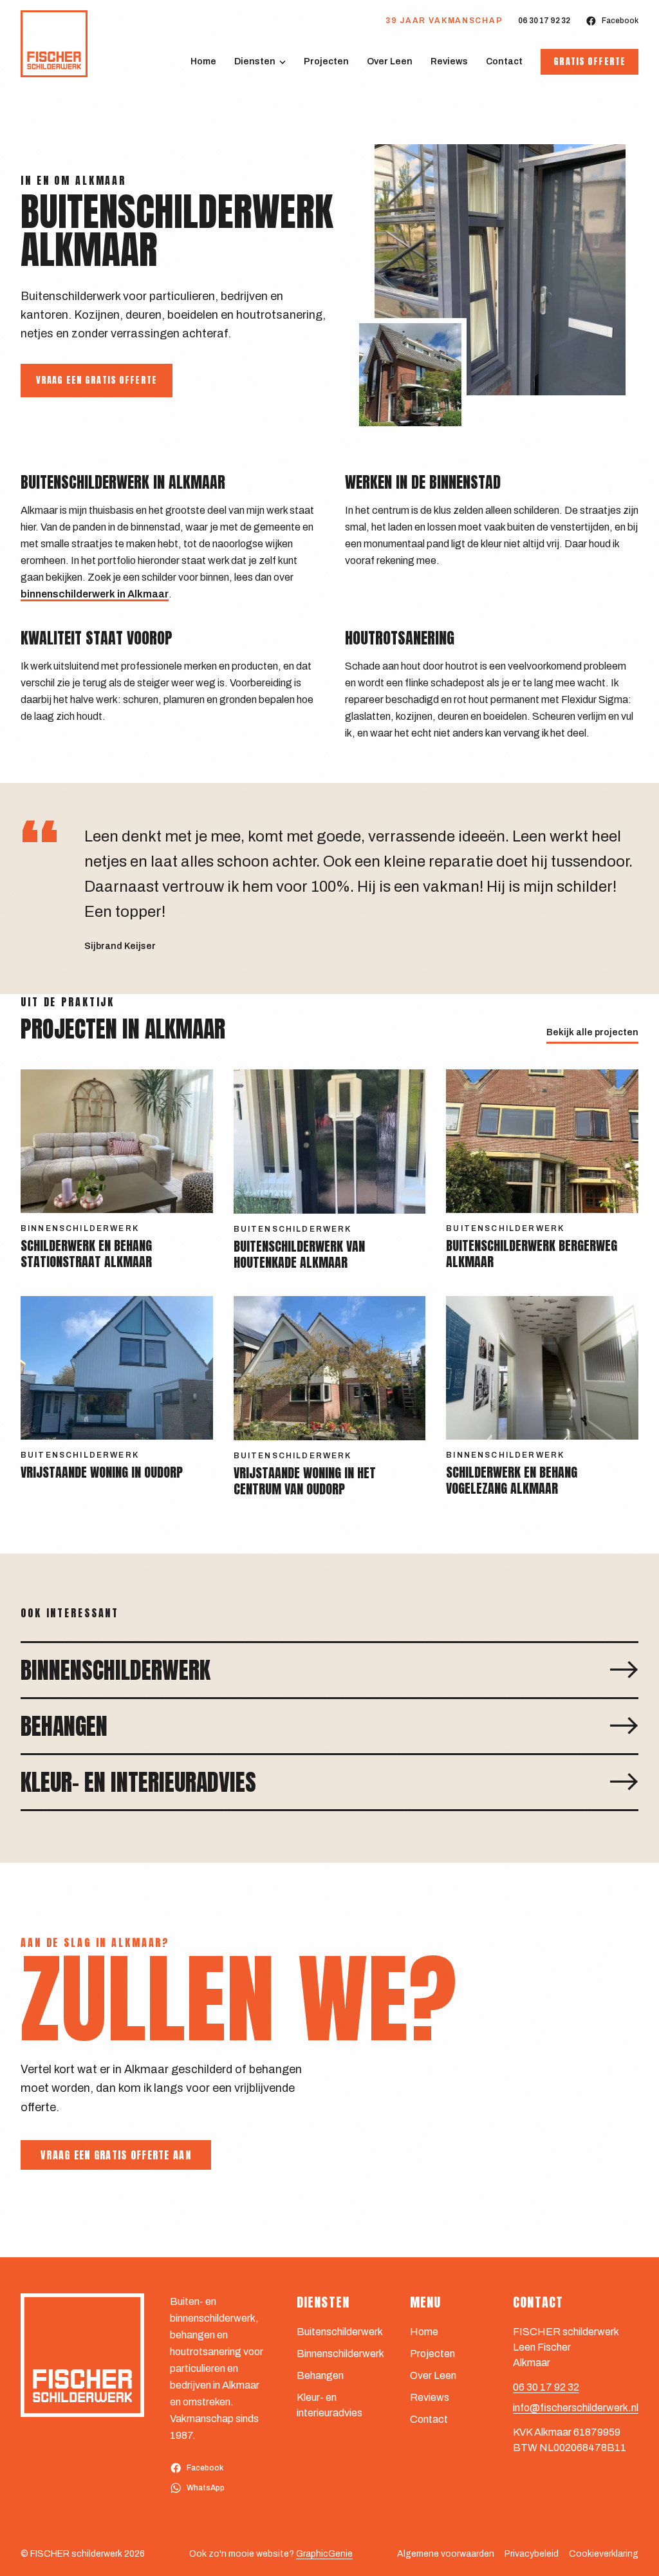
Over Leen (390, 61)
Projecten (326, 61)
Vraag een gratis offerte (97, 380)
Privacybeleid (532, 2554)
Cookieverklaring (604, 2554)
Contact (504, 61)
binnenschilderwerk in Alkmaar (95, 594)
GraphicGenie (324, 2554)
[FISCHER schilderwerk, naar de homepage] (54, 44)
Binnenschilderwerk (340, 2354)
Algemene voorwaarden (446, 2554)
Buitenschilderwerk (340, 2332)
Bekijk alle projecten (592, 1032)
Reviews (449, 61)
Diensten (255, 61)
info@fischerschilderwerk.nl (576, 2408)
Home (203, 61)
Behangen (320, 2375)
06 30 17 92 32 (544, 21)
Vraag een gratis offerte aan (116, 2155)
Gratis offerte (589, 61)
